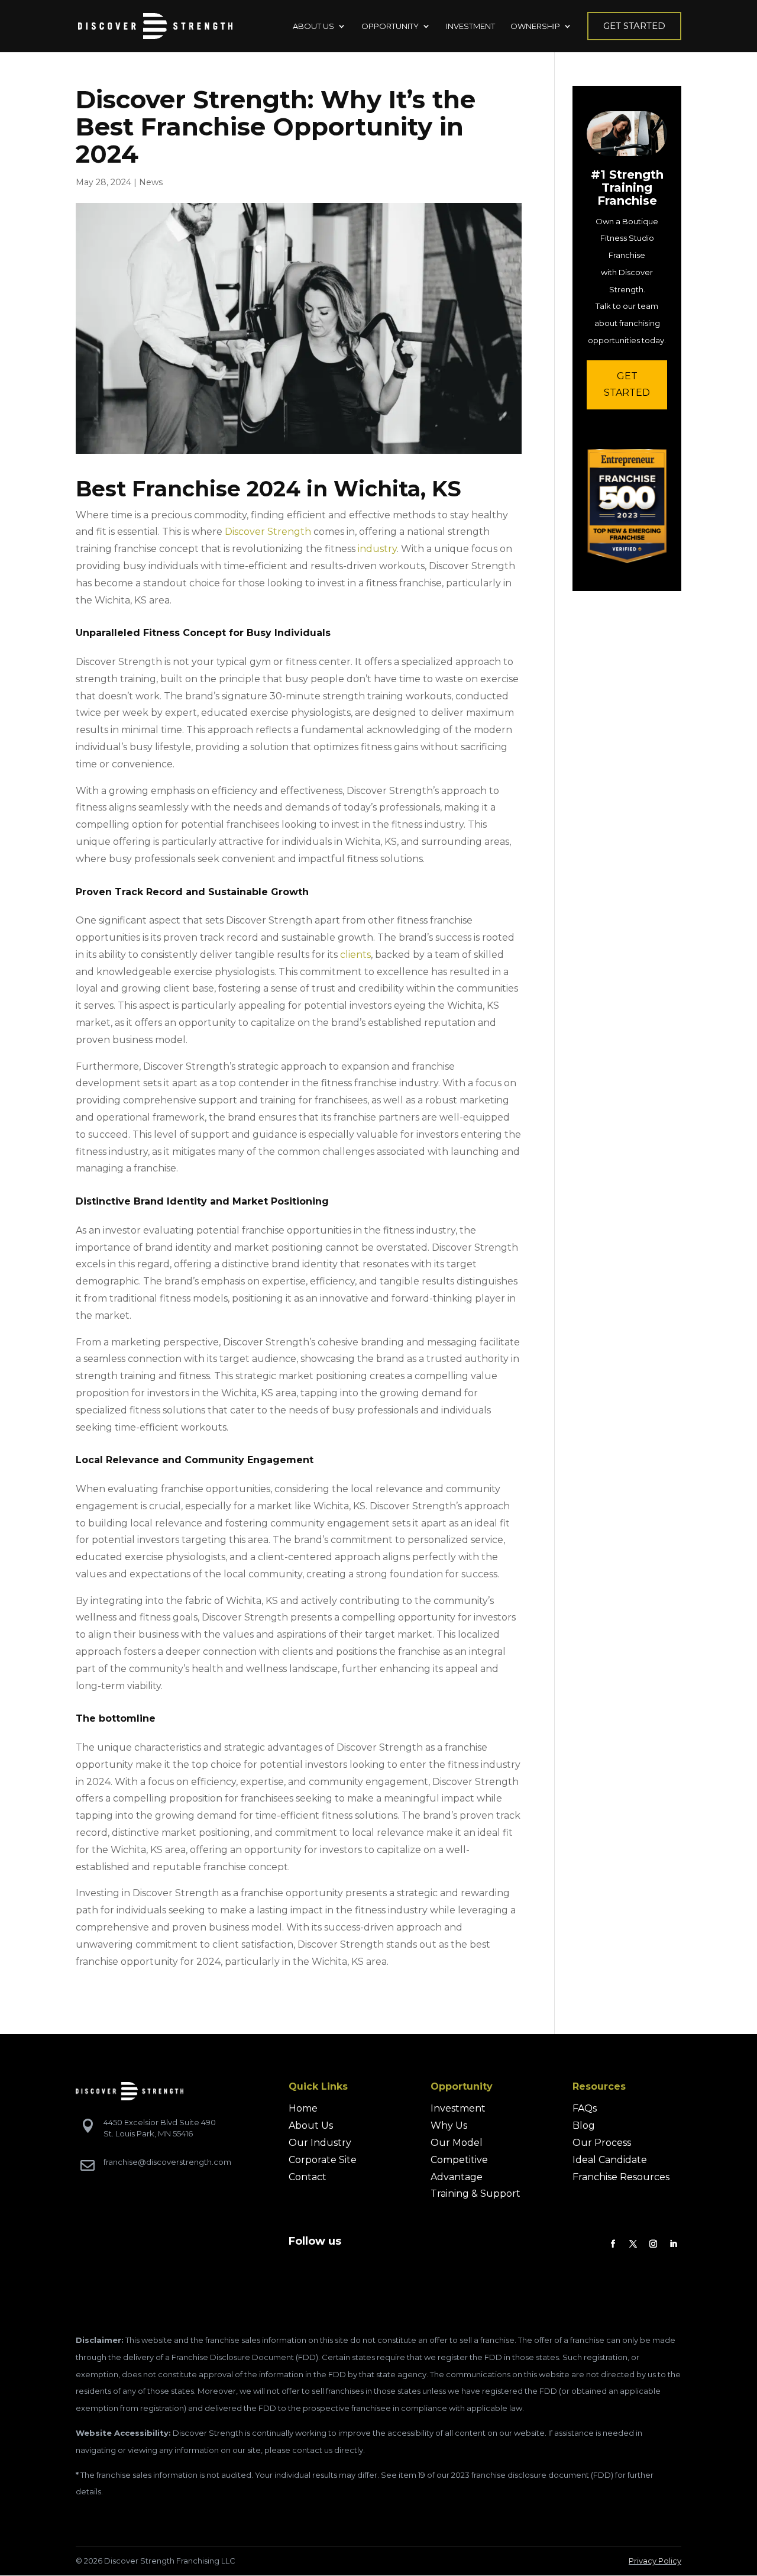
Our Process (602, 2143)
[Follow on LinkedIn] (674, 2244)
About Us (311, 2125)
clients (355, 955)
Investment (458, 2108)
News (151, 182)
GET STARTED (627, 385)
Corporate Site (323, 2160)
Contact (308, 2177)
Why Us (449, 2125)
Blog (584, 2125)
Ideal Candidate (610, 2160)
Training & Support (475, 2194)
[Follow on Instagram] (654, 2244)
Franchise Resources (621, 2177)
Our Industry (320, 2143)
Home (303, 2108)
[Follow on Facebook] (613, 2244)
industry (377, 549)
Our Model (457, 2143)
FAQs (585, 2108)
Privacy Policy (655, 2561)
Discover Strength (268, 532)
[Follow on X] (633, 2244)
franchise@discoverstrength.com (167, 2162)
